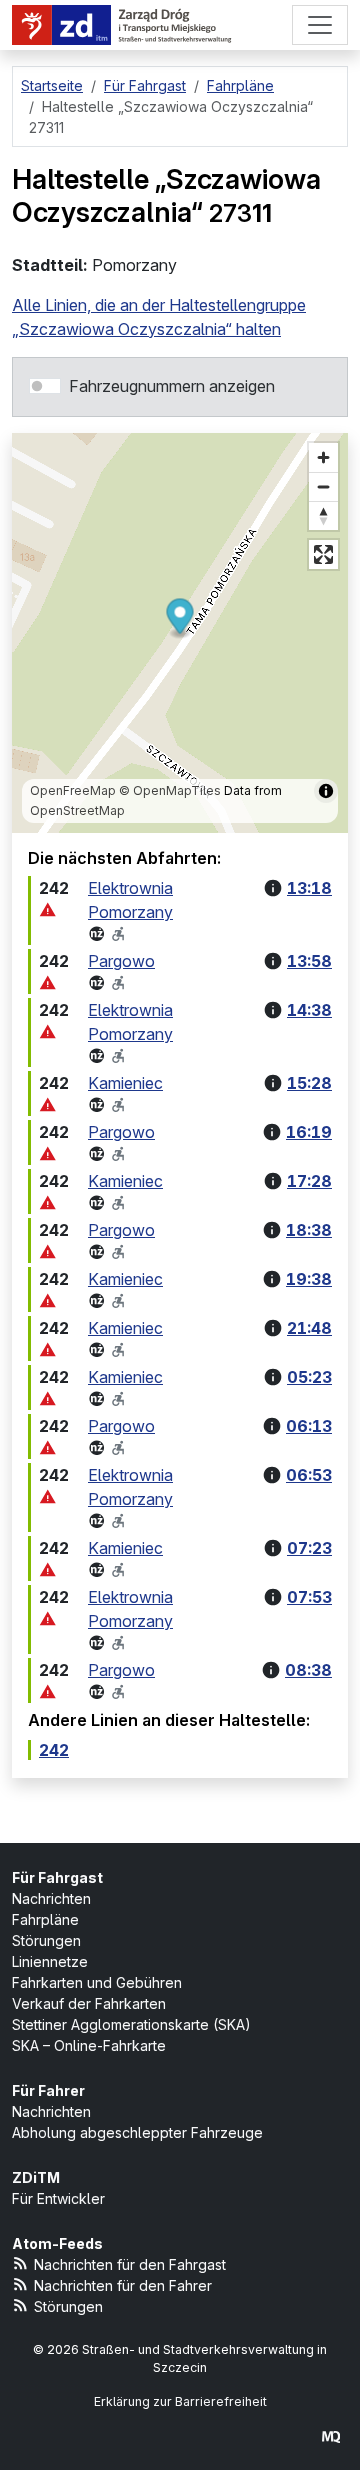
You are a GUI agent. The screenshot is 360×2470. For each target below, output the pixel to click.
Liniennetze (50, 1961)
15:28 (309, 1083)
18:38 (309, 1230)
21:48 (309, 1328)
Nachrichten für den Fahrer (123, 2285)
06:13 (309, 1426)
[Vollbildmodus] (323, 554)
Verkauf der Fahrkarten (89, 2003)
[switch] (45, 386)
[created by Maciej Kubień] (331, 2436)
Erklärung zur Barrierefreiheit (180, 2401)
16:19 (309, 1132)
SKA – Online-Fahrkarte (89, 2045)
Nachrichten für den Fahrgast (130, 2264)
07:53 (309, 1597)
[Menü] (320, 25)
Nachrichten (51, 1898)
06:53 (309, 1475)
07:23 (309, 1548)
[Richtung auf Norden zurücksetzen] (323, 515)
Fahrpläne (45, 1919)
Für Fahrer (48, 2090)
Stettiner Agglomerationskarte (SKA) (131, 2024)
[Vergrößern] (323, 457)
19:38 (309, 1279)
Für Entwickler (58, 2198)
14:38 (309, 1010)
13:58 (309, 961)
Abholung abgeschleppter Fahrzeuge (137, 2132)
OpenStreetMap (77, 810)
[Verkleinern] (323, 486)
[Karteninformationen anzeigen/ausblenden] (326, 791)
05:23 (309, 1377)
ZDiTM (36, 2177)
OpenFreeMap (73, 790)
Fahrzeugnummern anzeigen (172, 386)
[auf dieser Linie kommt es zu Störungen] (48, 910)
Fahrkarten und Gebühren (97, 1982)
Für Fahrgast (57, 1877)
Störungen (46, 1940)
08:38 (308, 1670)
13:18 (309, 888)
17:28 (309, 1181)
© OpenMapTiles (170, 790)
